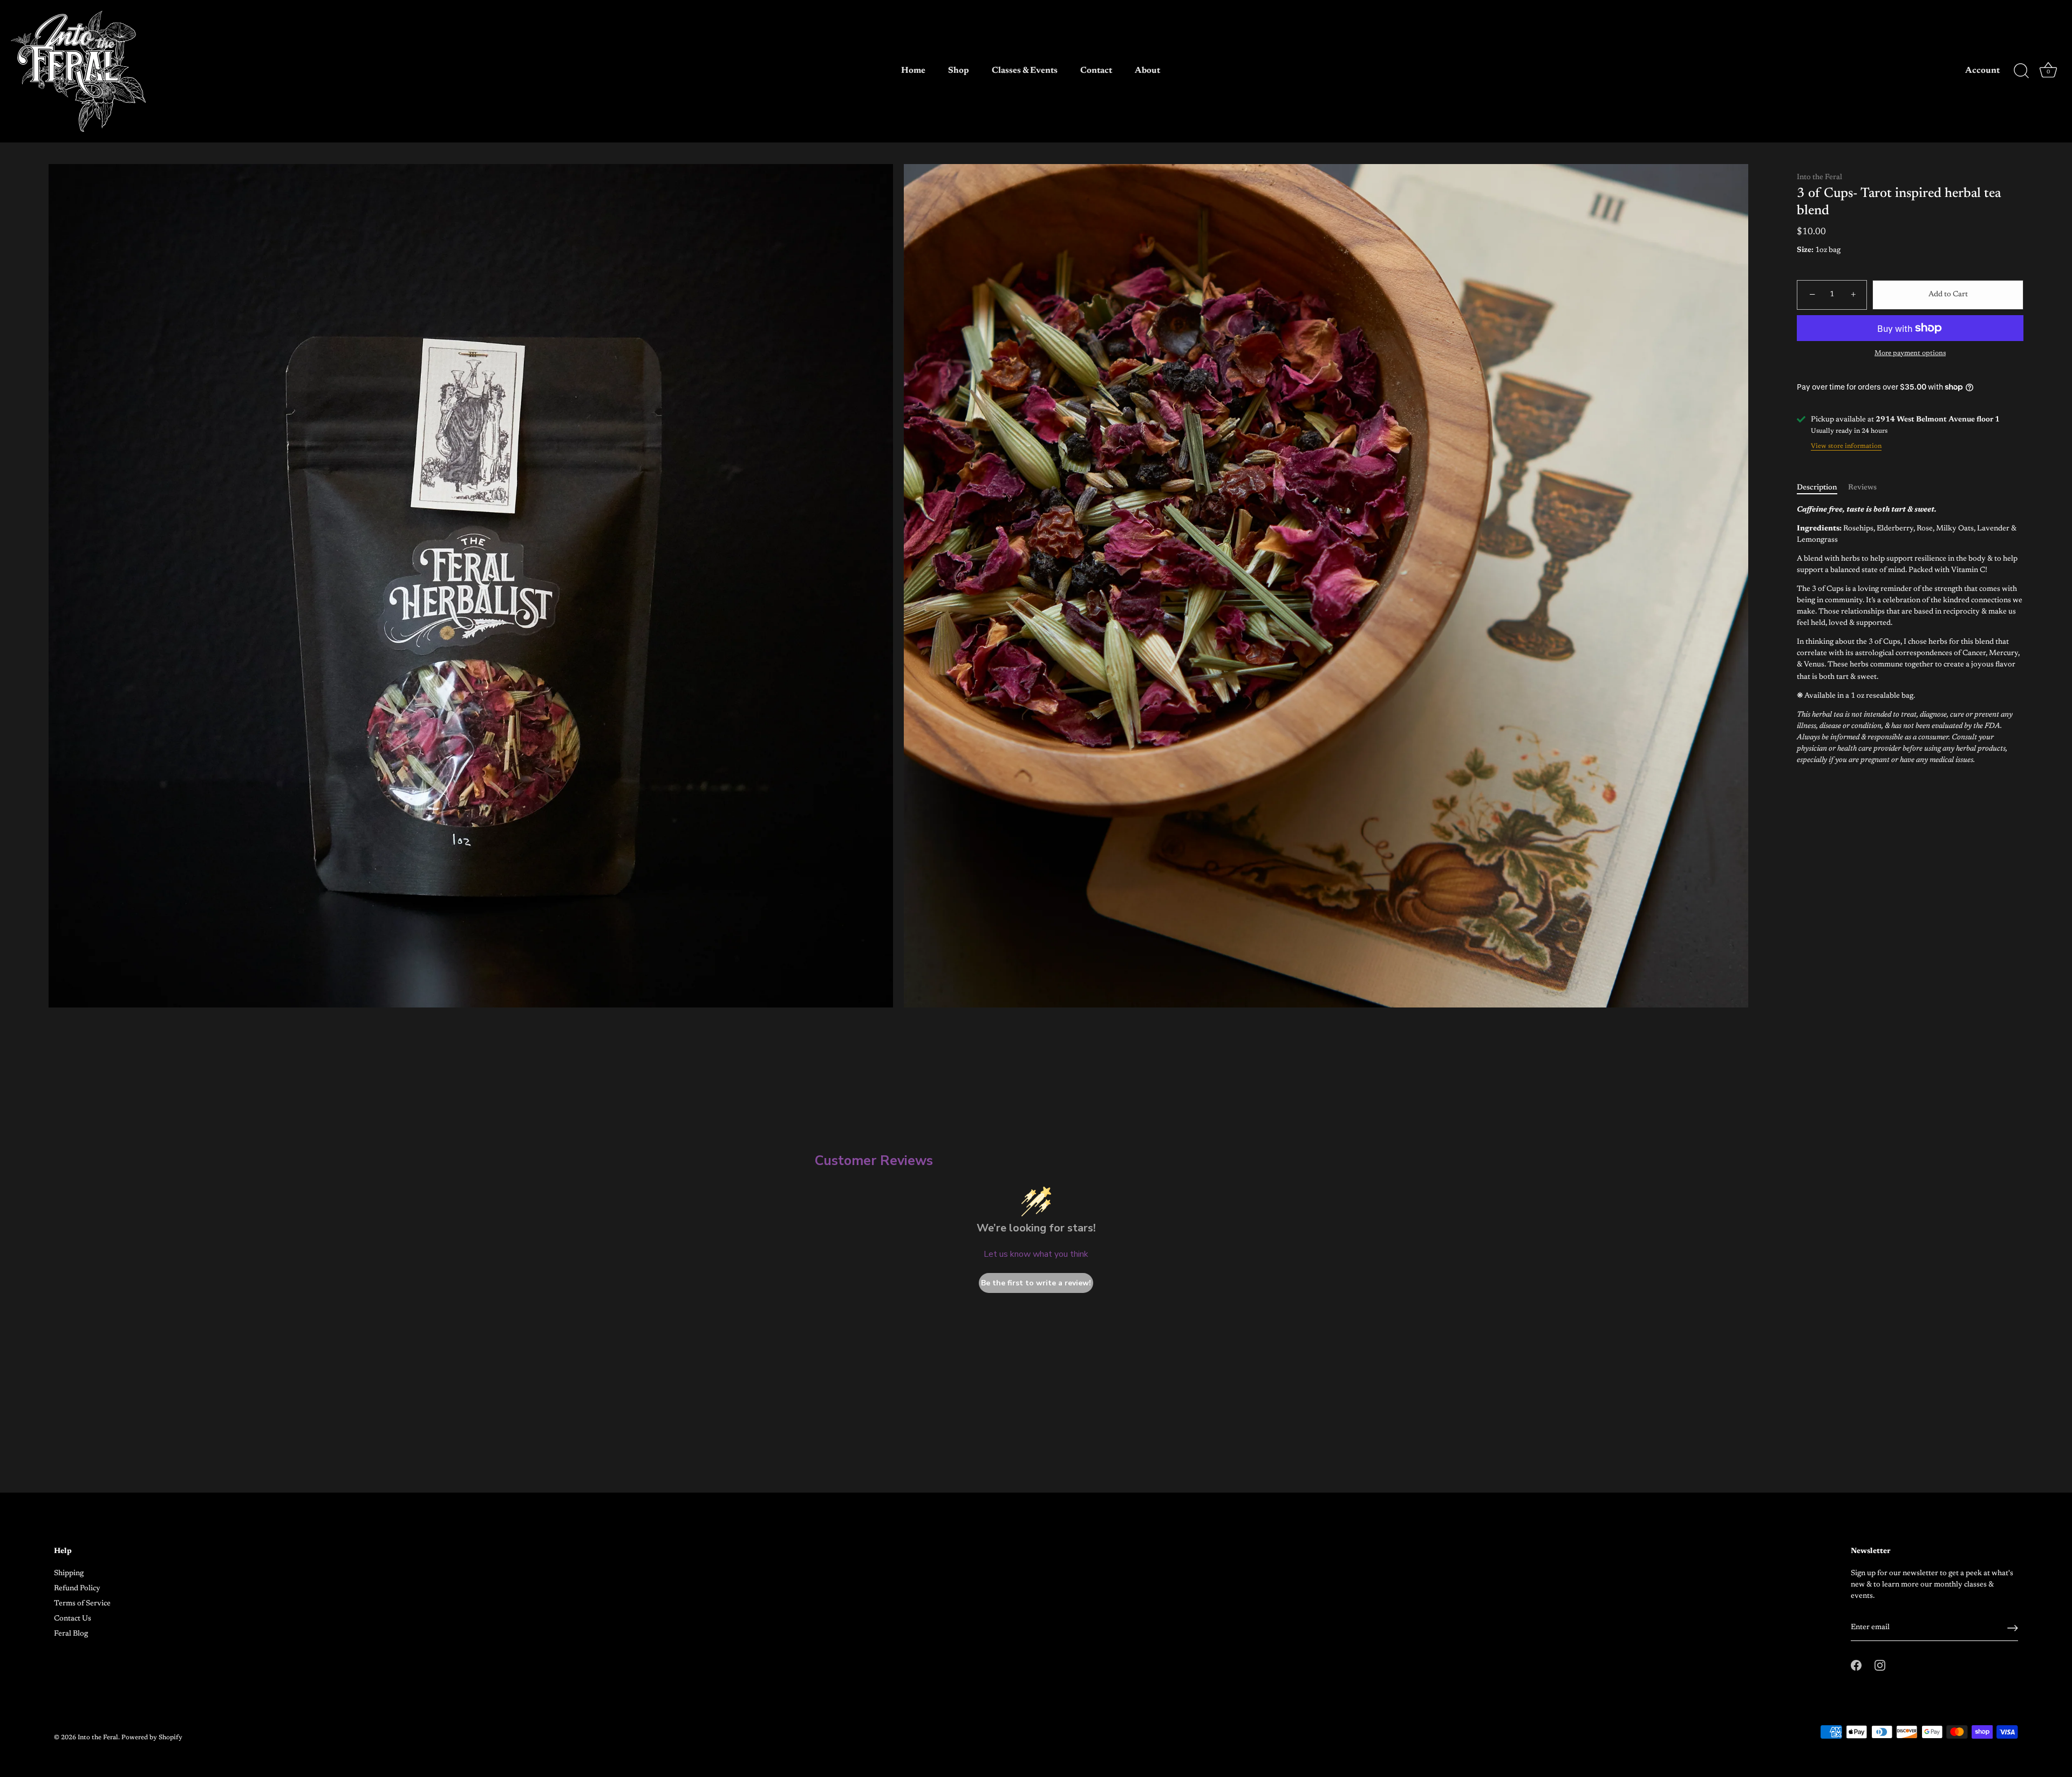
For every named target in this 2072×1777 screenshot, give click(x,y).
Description (1817, 488)
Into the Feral (1819, 178)
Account (1982, 71)
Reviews (1862, 488)
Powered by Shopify (152, 1738)
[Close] (1144, 804)
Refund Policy (77, 1589)
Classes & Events (1025, 71)
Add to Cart (1948, 295)
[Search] (2021, 71)
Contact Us (73, 1619)
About (1147, 71)
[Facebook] (1026, 961)
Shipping (69, 1574)
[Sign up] (2013, 1628)
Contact (1096, 71)
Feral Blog (71, 1634)
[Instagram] (1046, 961)
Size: (1805, 250)
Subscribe (1036, 929)
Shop (959, 71)
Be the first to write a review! (1036, 1283)
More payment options (1910, 353)
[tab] (1822, 488)
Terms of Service (82, 1604)
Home (913, 71)
